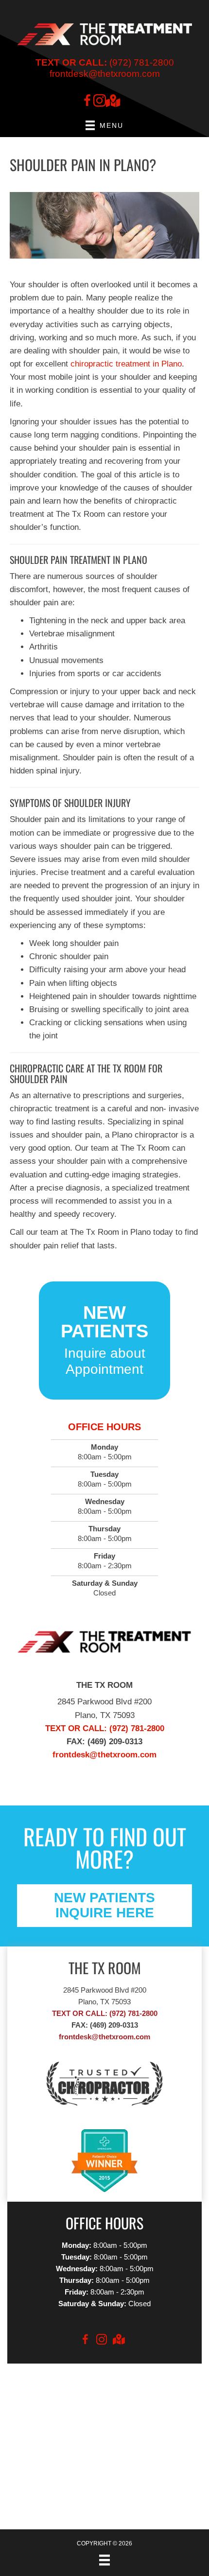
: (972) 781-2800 (134, 1728)
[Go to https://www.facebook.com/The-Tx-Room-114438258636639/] (87, 102)
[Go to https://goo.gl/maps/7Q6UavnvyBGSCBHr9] (112, 102)
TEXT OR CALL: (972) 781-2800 (105, 2013)
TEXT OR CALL (75, 1728)
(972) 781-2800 (105, 62)
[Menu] (104, 2560)
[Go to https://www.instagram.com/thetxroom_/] (100, 102)
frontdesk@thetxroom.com (105, 74)
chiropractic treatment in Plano (126, 364)
